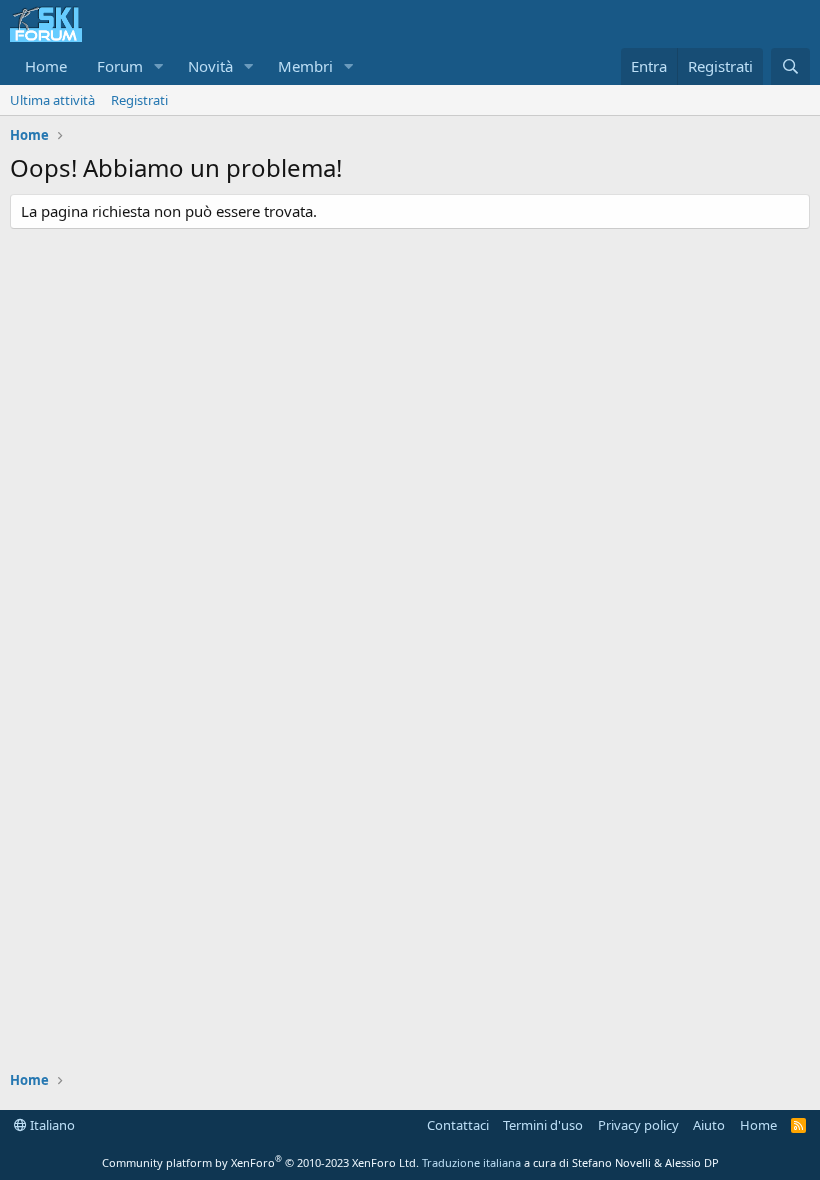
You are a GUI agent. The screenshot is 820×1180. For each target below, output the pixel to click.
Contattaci (458, 1125)
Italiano (51, 1125)
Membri (305, 66)
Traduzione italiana (471, 1162)
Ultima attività (52, 100)
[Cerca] (790, 66)
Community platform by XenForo (260, 1162)
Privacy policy (638, 1125)
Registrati (139, 100)
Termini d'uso (543, 1125)
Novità (210, 66)
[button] (159, 66)
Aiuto (709, 1125)
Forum (120, 66)
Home (46, 66)
